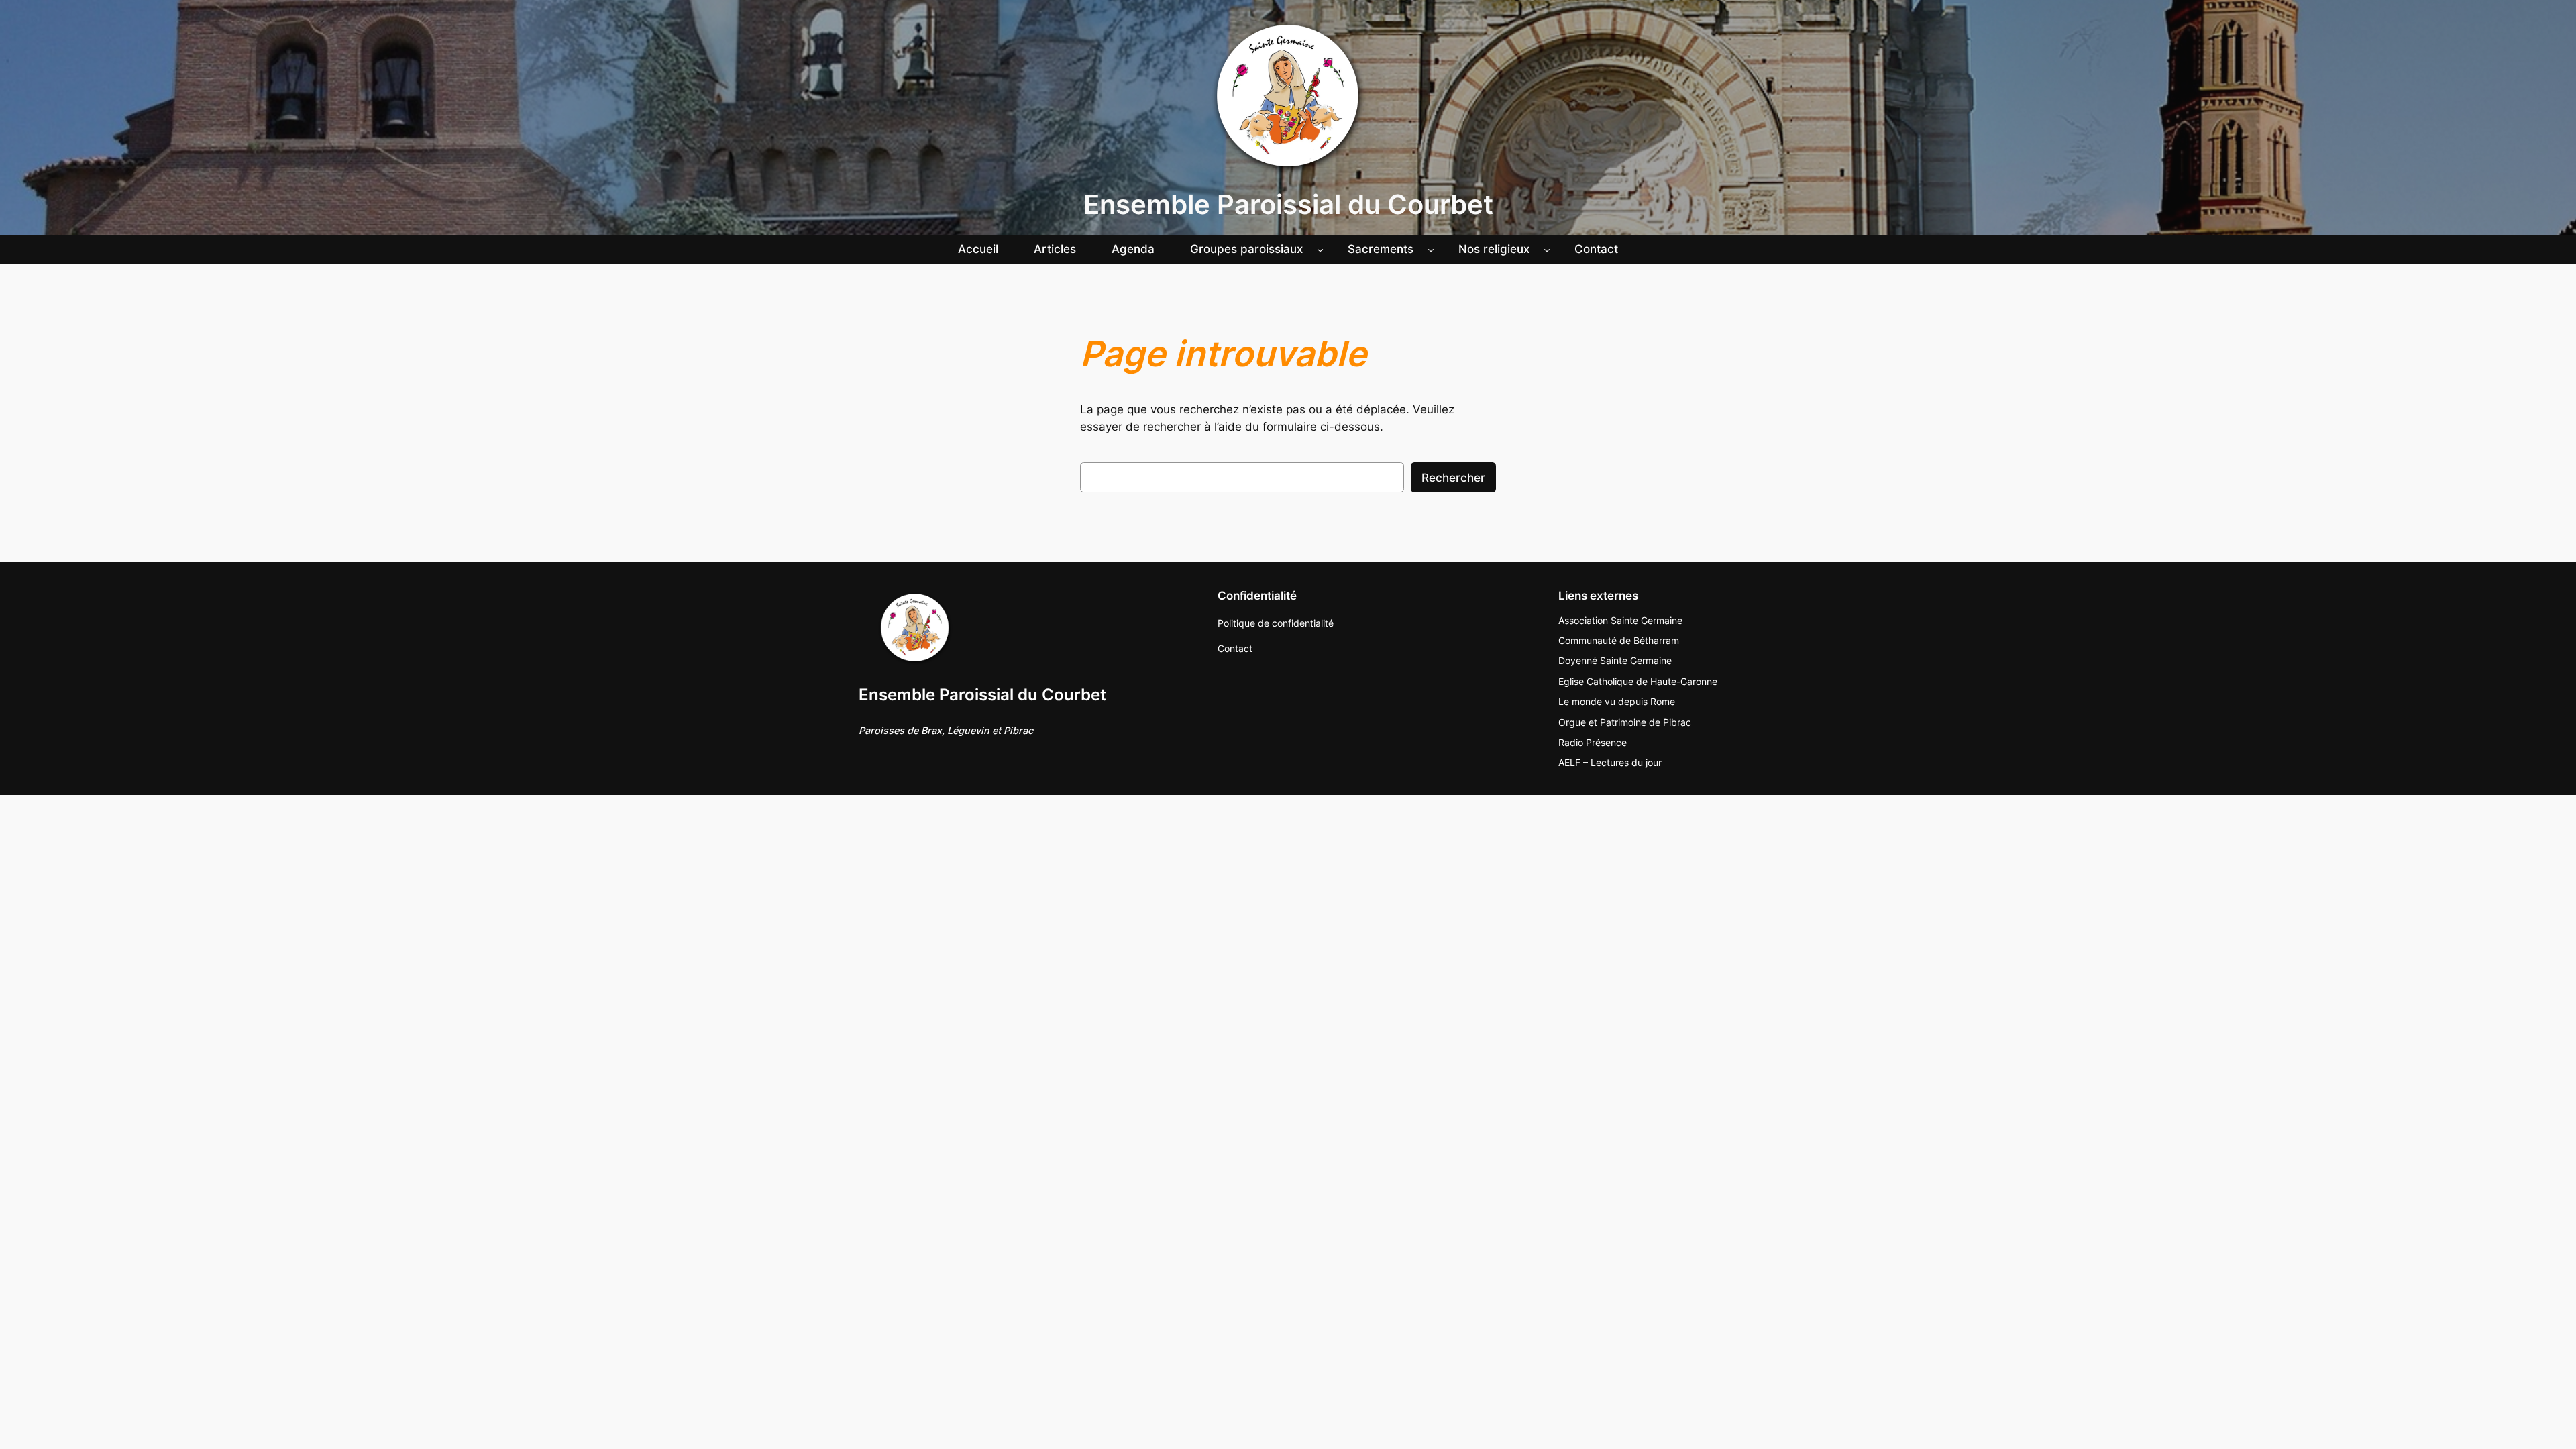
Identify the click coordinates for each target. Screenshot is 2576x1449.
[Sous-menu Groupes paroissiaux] (1320, 249)
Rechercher (1453, 478)
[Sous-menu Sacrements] (1431, 249)
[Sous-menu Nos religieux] (1547, 249)
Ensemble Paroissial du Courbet (1288, 204)
